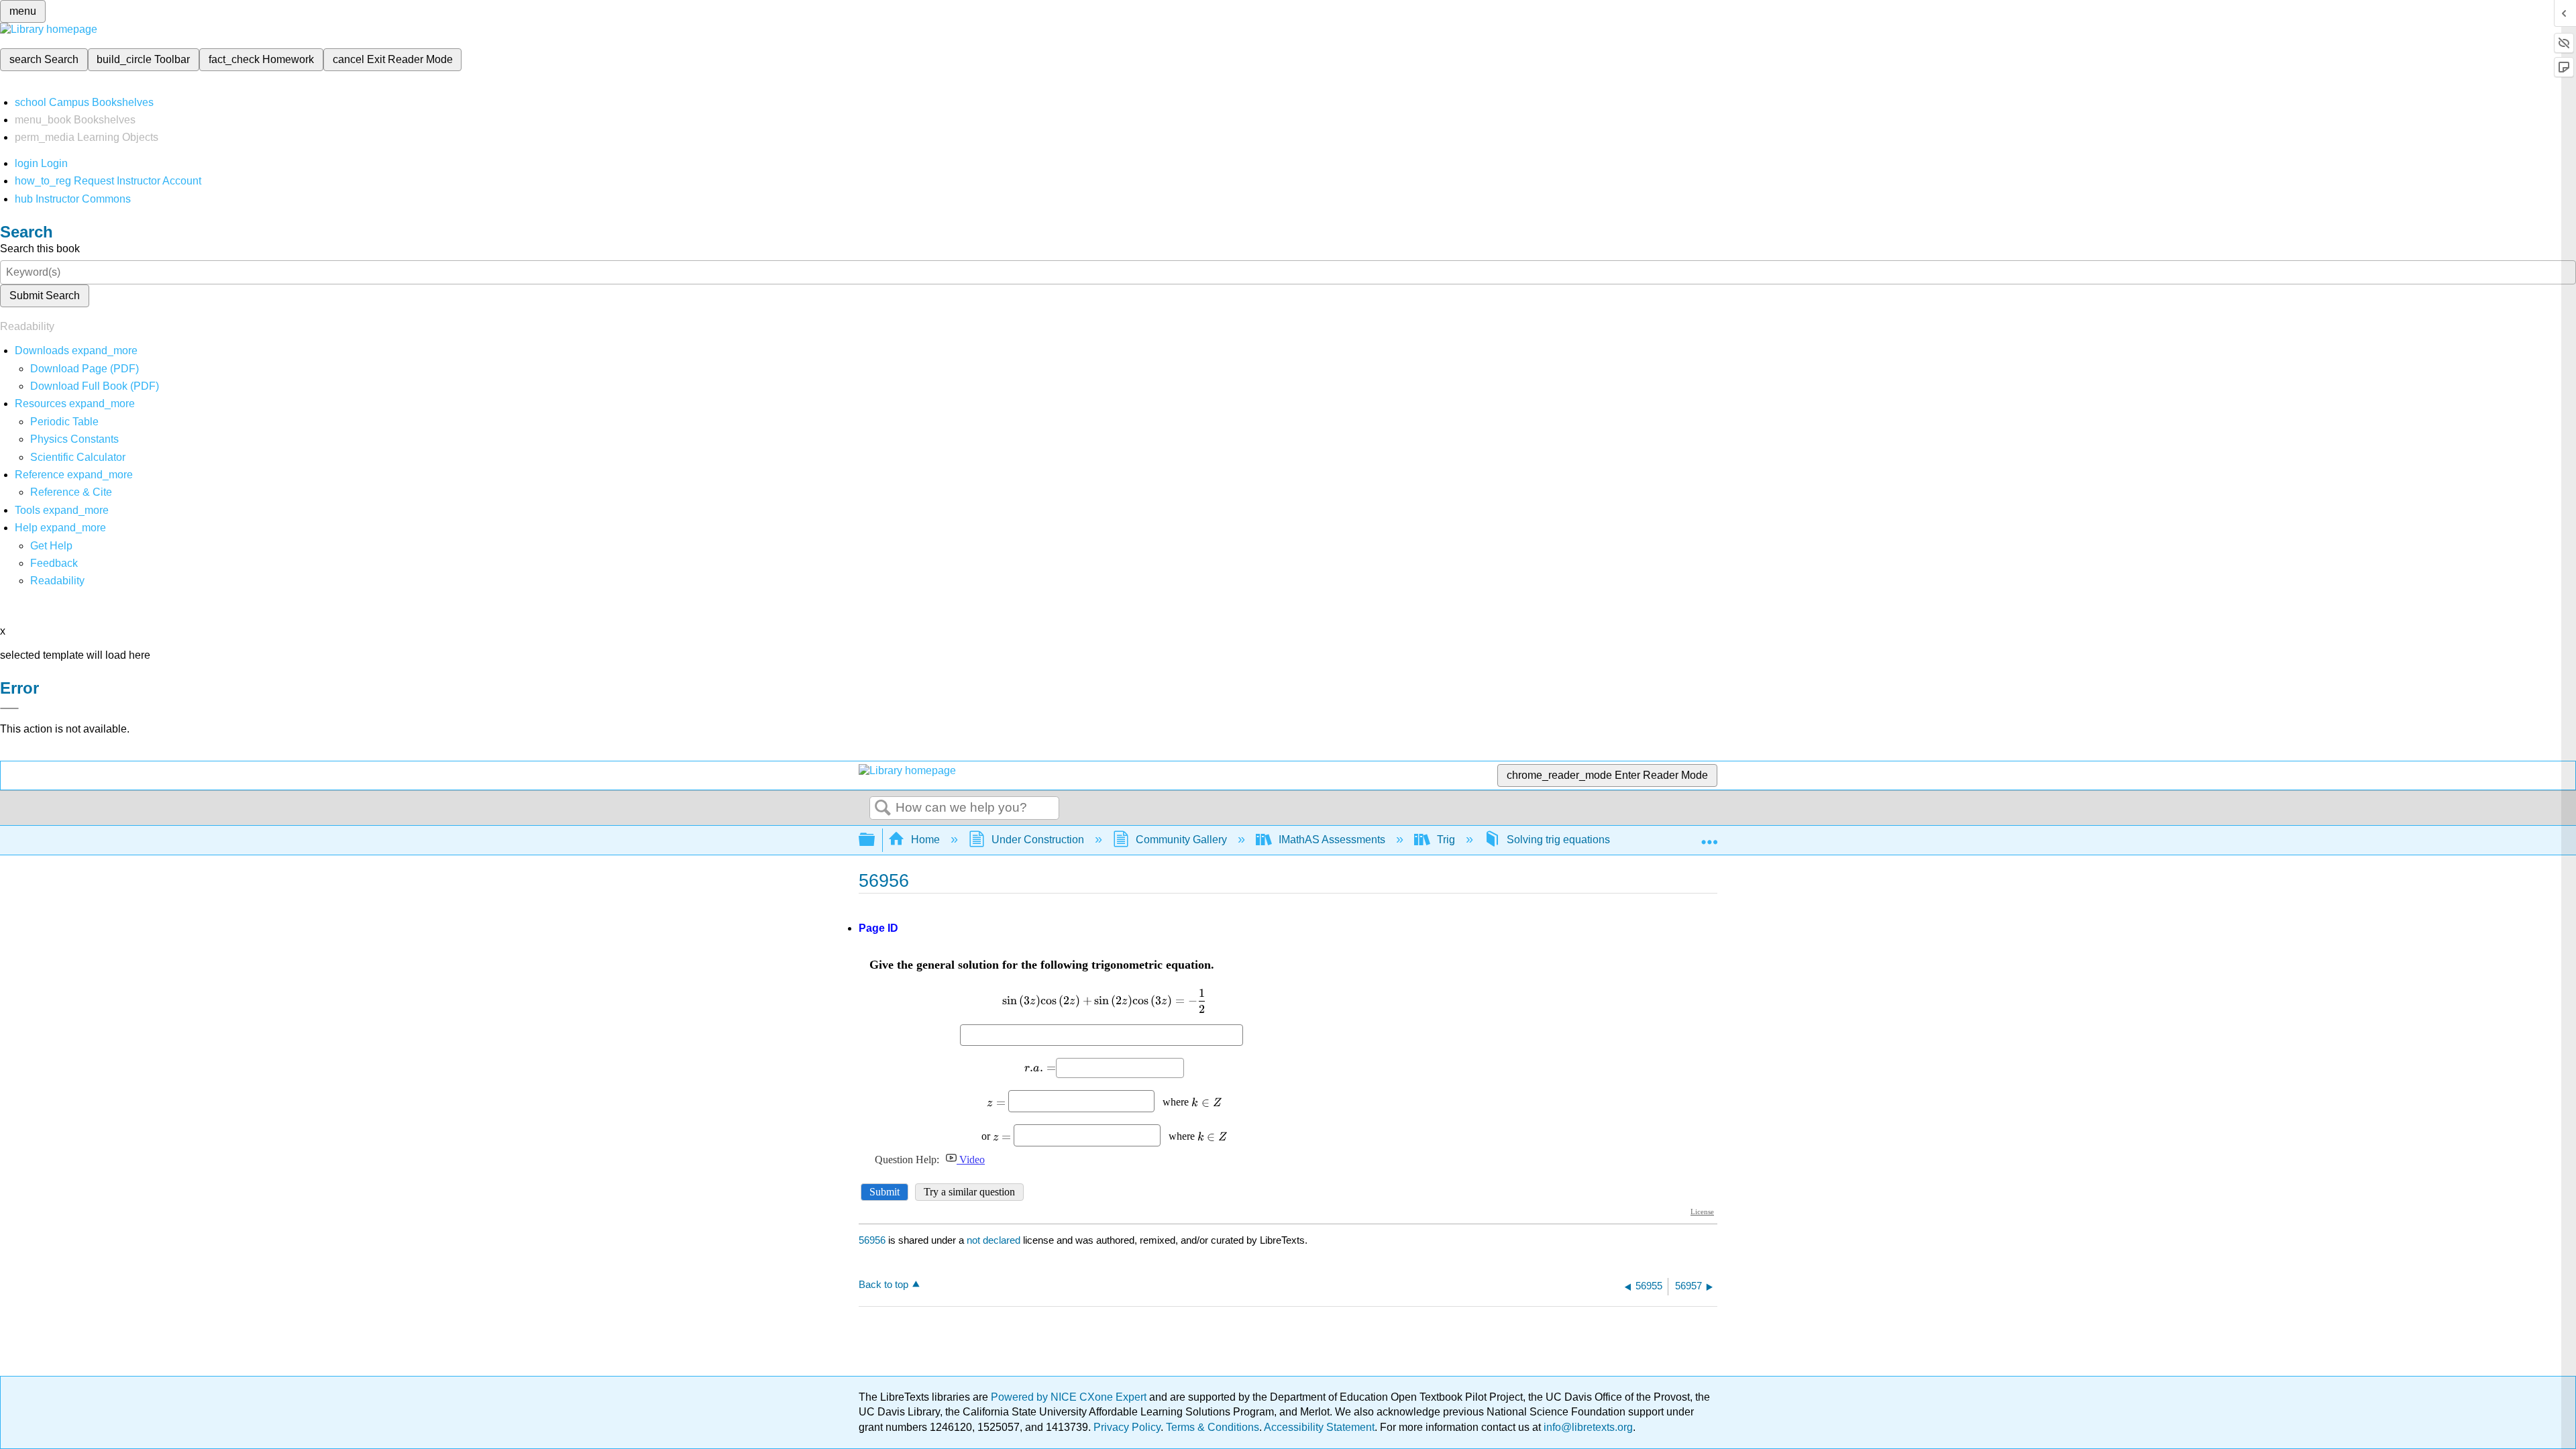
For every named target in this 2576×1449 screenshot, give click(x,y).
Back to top (883, 1284)
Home (925, 840)
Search (883, 808)
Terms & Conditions (1213, 1427)
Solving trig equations (1558, 840)
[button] (54, 563)
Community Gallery (1181, 840)
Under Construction (1038, 840)
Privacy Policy (1127, 1427)
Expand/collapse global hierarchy (875, 840)
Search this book (40, 249)
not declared (995, 1240)
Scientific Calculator (78, 457)
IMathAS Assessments (1332, 840)
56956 (872, 1240)
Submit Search (45, 296)
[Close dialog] (9, 708)
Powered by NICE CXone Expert (1070, 1397)
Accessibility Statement (1319, 1427)
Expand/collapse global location (1709, 836)
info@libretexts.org (1587, 1427)
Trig (1446, 840)
